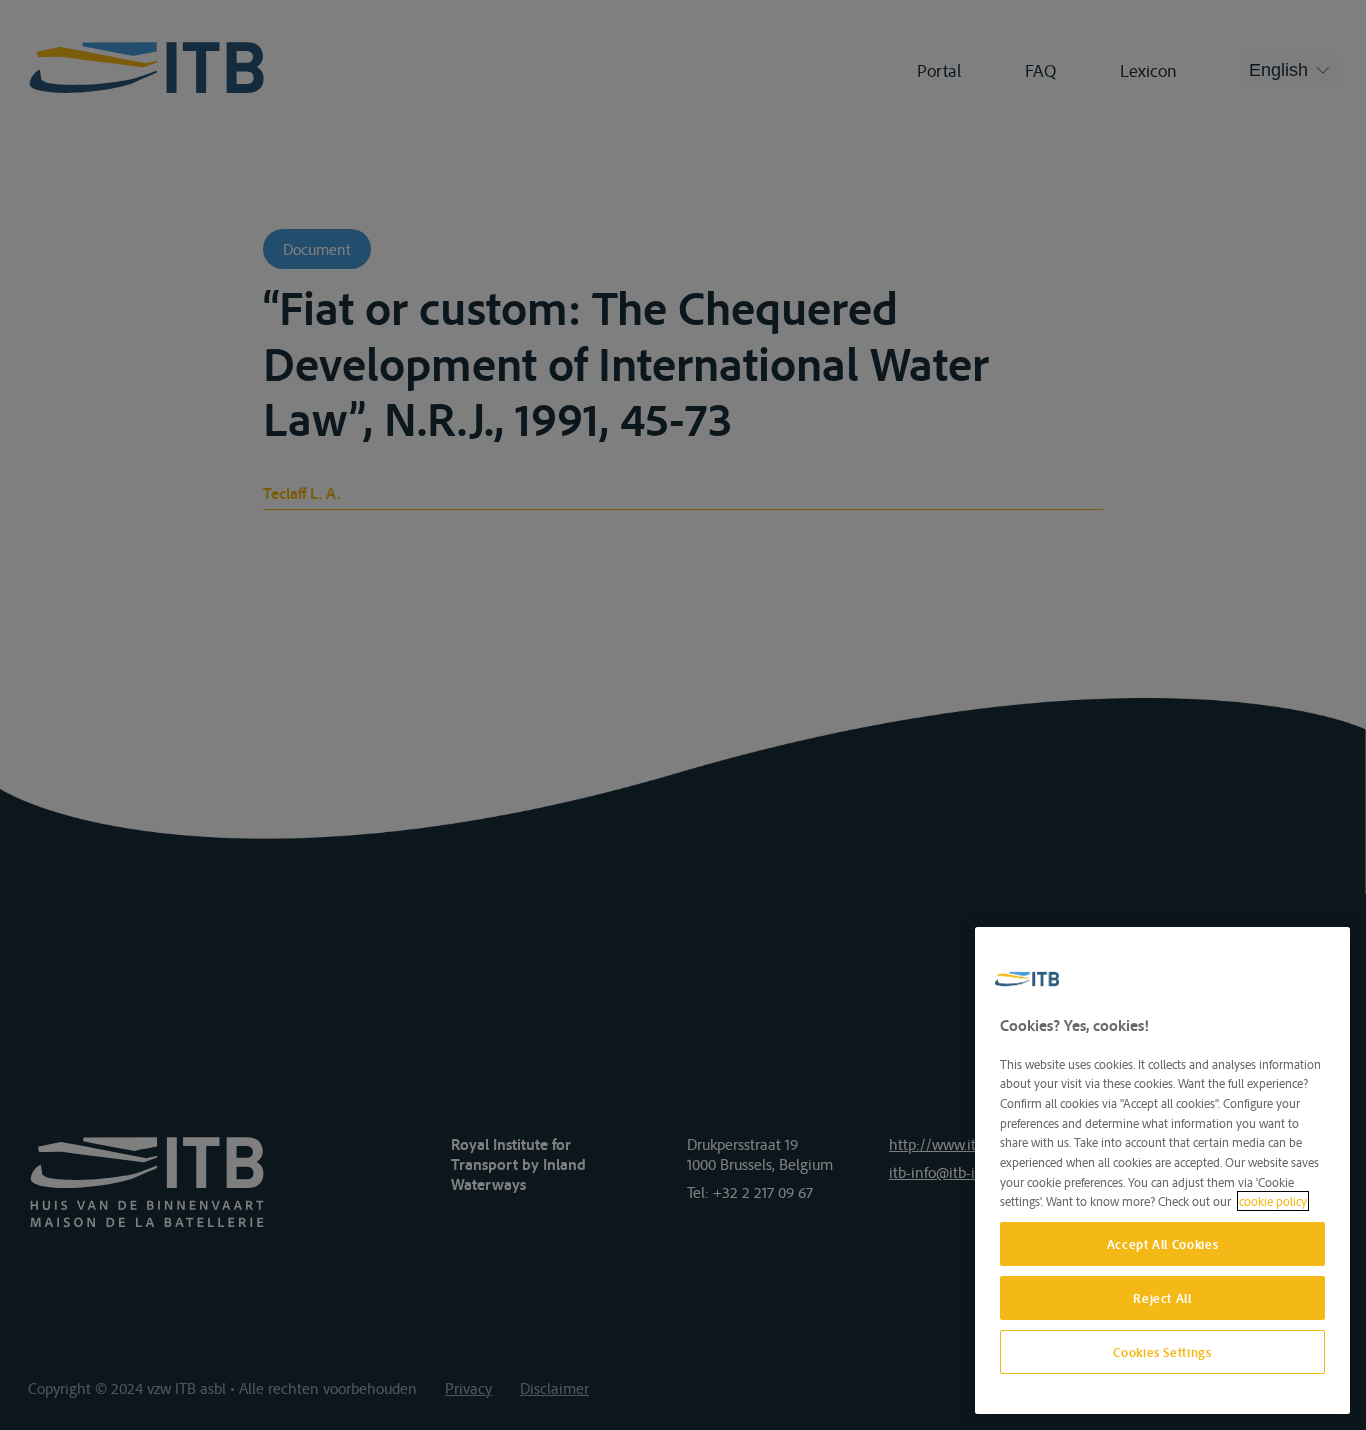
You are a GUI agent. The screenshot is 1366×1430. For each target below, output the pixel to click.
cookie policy (1273, 1201)
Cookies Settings (1162, 1352)
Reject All (1162, 1298)
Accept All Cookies (1163, 1244)
